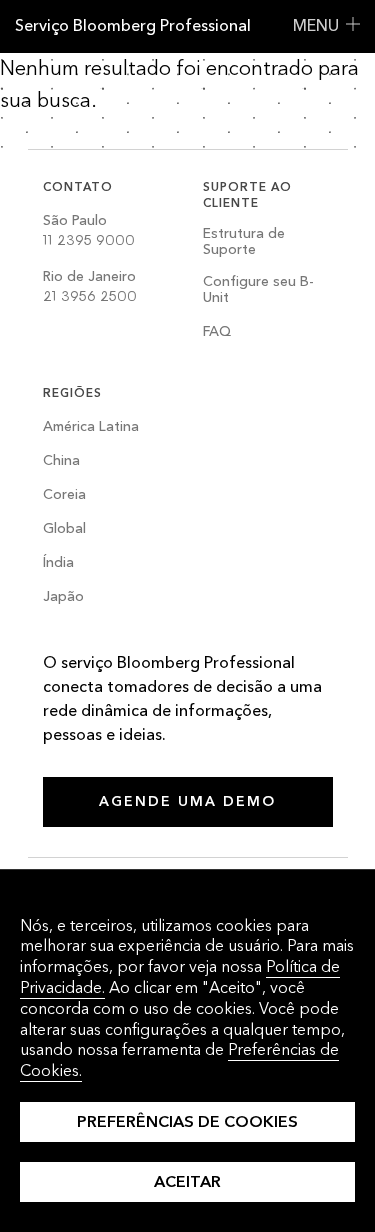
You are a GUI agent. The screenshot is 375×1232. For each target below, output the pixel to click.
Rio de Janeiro (90, 286)
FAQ (217, 332)
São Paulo (89, 230)
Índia (58, 563)
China (61, 461)
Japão (63, 597)
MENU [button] (316, 25)
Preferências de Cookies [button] (187, 1121)
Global (64, 529)
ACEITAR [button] (187, 1181)
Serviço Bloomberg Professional (133, 25)
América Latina (91, 427)
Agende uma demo (187, 801)
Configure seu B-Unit (258, 290)
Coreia (64, 495)
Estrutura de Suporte (244, 242)
